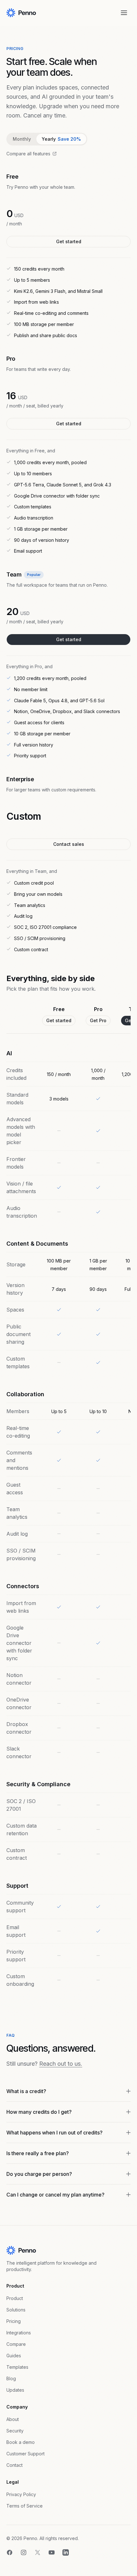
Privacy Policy (21, 2494)
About (13, 2419)
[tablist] (47, 139)
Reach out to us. (61, 2064)
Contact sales (69, 844)
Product (15, 2298)
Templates (17, 2367)
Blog (11, 2378)
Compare (16, 2344)
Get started (69, 241)
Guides (14, 2356)
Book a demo (21, 2442)
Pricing (14, 2321)
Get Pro (98, 1020)
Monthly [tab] (22, 139)
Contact (14, 2465)
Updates (15, 2390)
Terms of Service (25, 2506)
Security (15, 2431)
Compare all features (28, 154)
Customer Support (25, 2454)
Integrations (19, 2333)
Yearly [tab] (61, 139)
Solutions (16, 2310)
